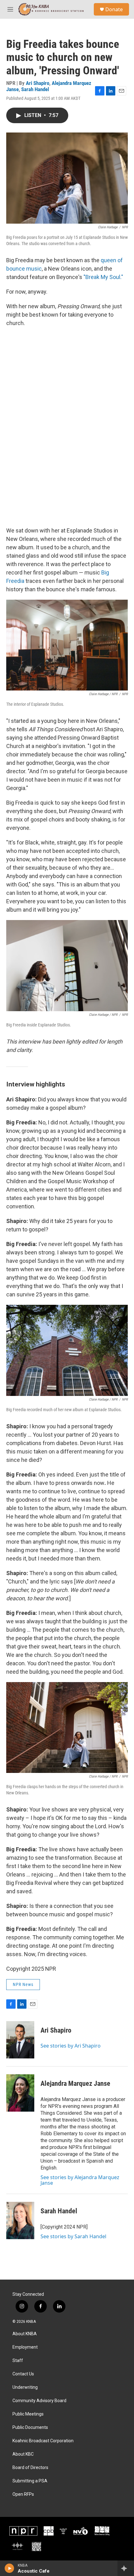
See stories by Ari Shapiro (71, 2046)
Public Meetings (28, 2414)
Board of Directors (30, 2468)
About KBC (23, 2454)
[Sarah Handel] (20, 2220)
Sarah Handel (35, 89)
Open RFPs (23, 2494)
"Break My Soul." (103, 277)
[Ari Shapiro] (20, 2040)
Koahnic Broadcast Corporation (43, 2441)
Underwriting (25, 2387)
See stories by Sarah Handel (73, 2236)
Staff (18, 2361)
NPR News (23, 1984)
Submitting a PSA (30, 2481)
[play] (10, 2568)
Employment (25, 2347)
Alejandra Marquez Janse (75, 2083)
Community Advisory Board (39, 2401)
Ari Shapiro (38, 83)
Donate (114, 9)
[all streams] (126, 2568)
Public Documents (30, 2427)
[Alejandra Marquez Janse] (20, 2093)
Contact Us (23, 2374)
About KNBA (25, 2334)
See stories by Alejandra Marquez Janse (80, 2180)
